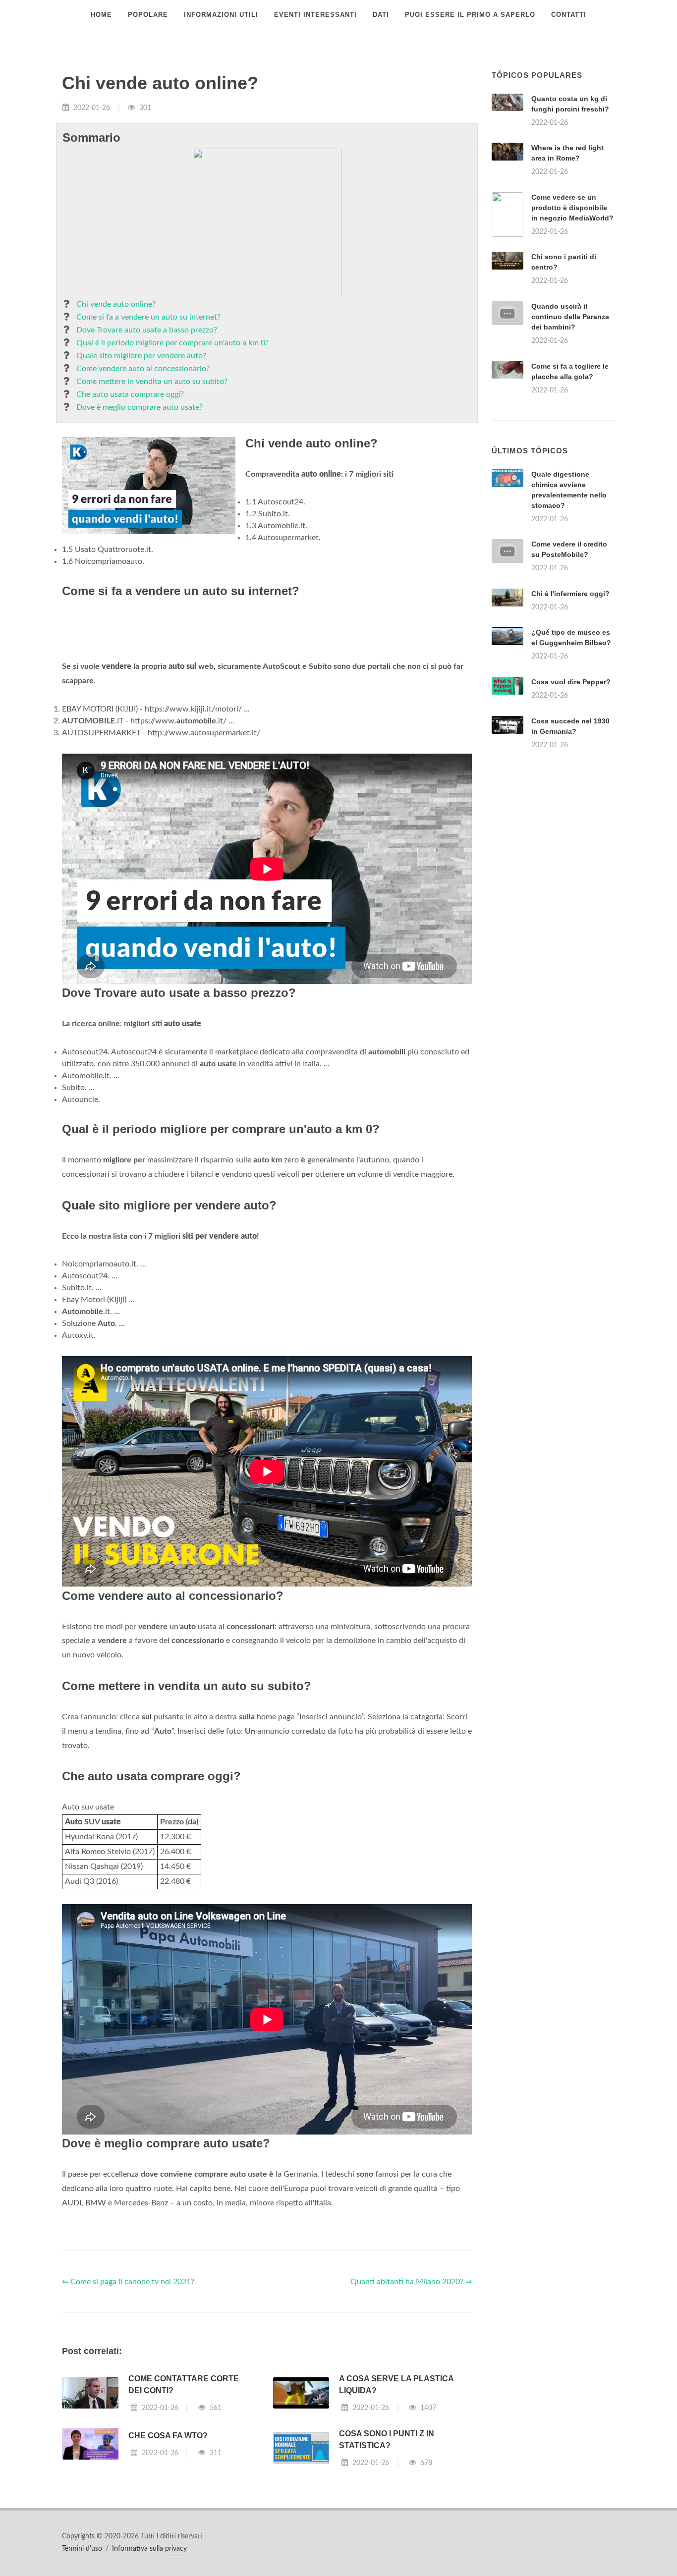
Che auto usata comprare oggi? (130, 394)
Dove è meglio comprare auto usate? (140, 407)
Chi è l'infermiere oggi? (570, 717)
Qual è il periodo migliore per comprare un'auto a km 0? (172, 343)
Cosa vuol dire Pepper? (571, 806)
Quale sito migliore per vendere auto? (141, 356)
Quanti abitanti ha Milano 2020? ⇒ (411, 2406)
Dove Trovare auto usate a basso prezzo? (147, 330)
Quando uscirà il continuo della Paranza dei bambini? (570, 317)
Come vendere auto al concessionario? (143, 369)
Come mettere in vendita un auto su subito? (152, 382)
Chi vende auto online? (116, 304)
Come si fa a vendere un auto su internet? (148, 317)
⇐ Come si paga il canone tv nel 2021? (128, 2406)
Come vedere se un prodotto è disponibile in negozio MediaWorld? (572, 208)
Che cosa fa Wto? (168, 2559)
